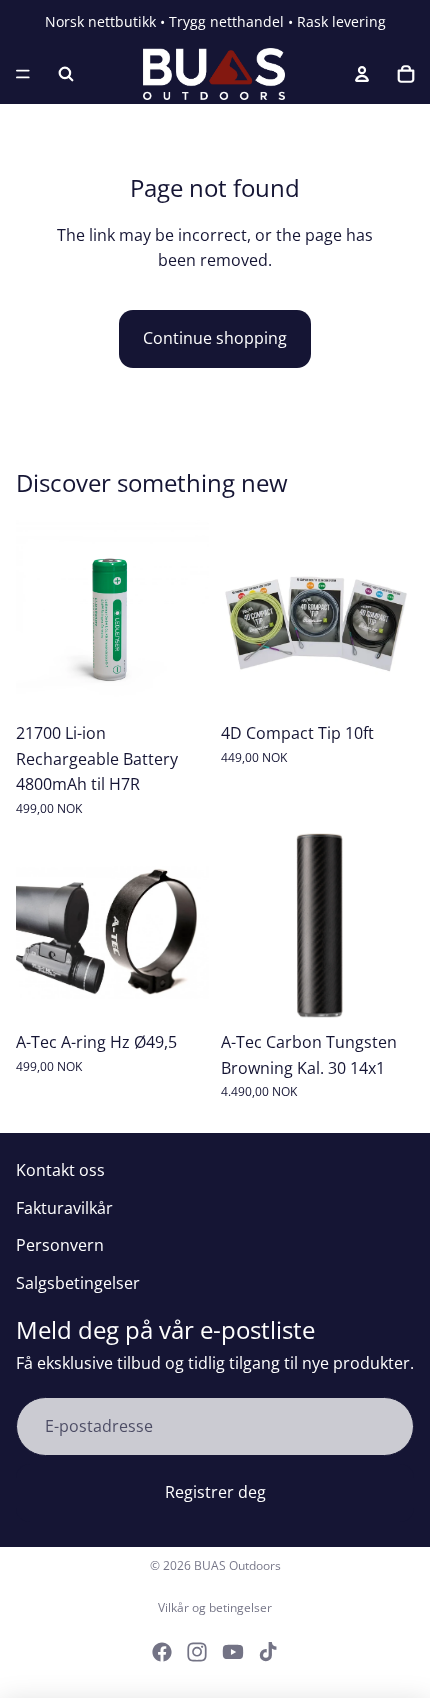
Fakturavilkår (64, 1208)
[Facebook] (162, 1652)
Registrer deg (215, 1492)
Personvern (60, 1245)
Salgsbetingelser (78, 1283)
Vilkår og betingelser (215, 1607)
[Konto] (362, 74)
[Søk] (66, 74)
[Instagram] (197, 1652)
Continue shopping (215, 338)
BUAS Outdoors (237, 1565)
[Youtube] (233, 1652)
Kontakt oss (60, 1170)
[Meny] (23, 74)
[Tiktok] (268, 1652)
